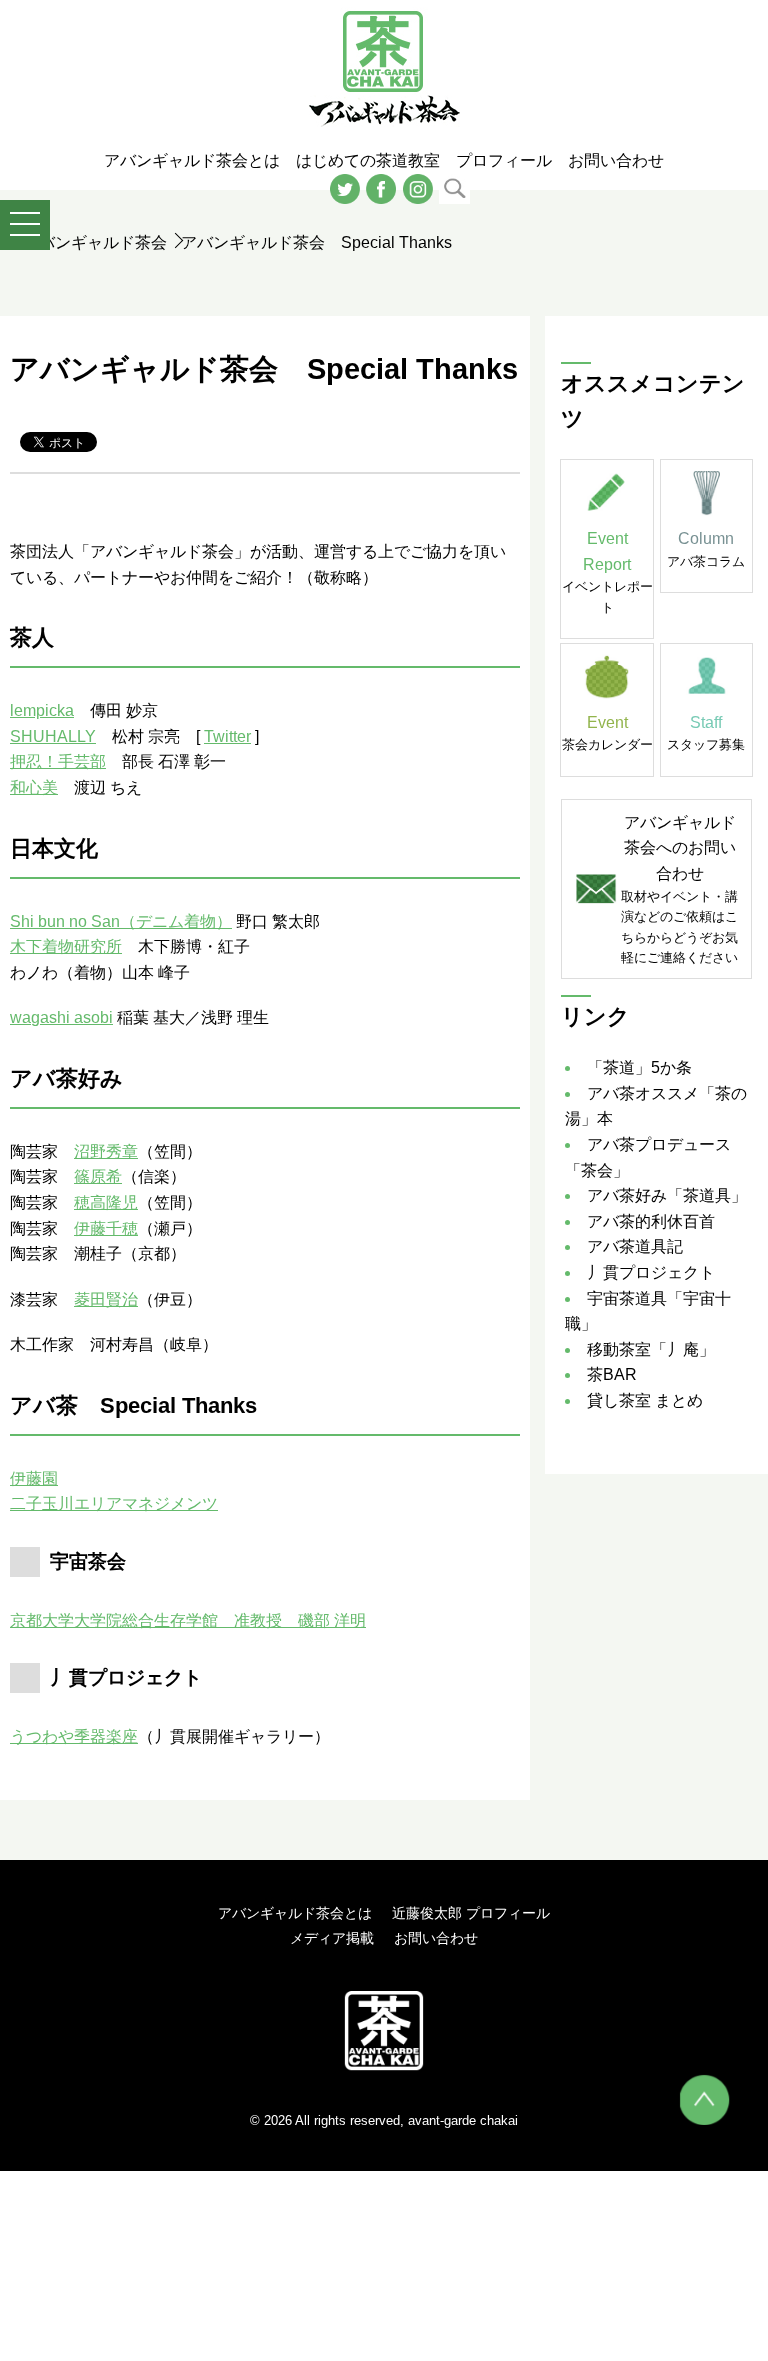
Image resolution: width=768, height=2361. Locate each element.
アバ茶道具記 (635, 1246)
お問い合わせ (436, 1938)
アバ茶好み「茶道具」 (667, 1195)
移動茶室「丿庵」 (651, 1349)
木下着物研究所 (66, 946)
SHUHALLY (53, 736)
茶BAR (612, 1374)
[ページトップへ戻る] (705, 2100)
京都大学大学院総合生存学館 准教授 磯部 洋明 (188, 1620)
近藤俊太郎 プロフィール (471, 1913)
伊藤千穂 (106, 1228)
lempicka (42, 710)
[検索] (454, 187)
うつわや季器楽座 (74, 1736)
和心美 (34, 787)
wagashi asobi (61, 1017)
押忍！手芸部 (58, 761)
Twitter (227, 736)
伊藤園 (34, 1478)
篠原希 (98, 1176)
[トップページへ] (383, 2029)
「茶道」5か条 (639, 1067)
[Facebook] (381, 187)
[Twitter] (345, 187)
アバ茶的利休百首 (651, 1221)
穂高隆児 (106, 1202)
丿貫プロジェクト (651, 1272)
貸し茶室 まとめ (645, 1400)
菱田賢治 (106, 1299)
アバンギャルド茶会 (95, 242)
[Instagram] (418, 187)
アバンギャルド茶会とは (295, 1913)
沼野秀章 (106, 1151)
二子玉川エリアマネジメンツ (114, 1503)
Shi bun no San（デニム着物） (121, 921)
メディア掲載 (332, 1938)
